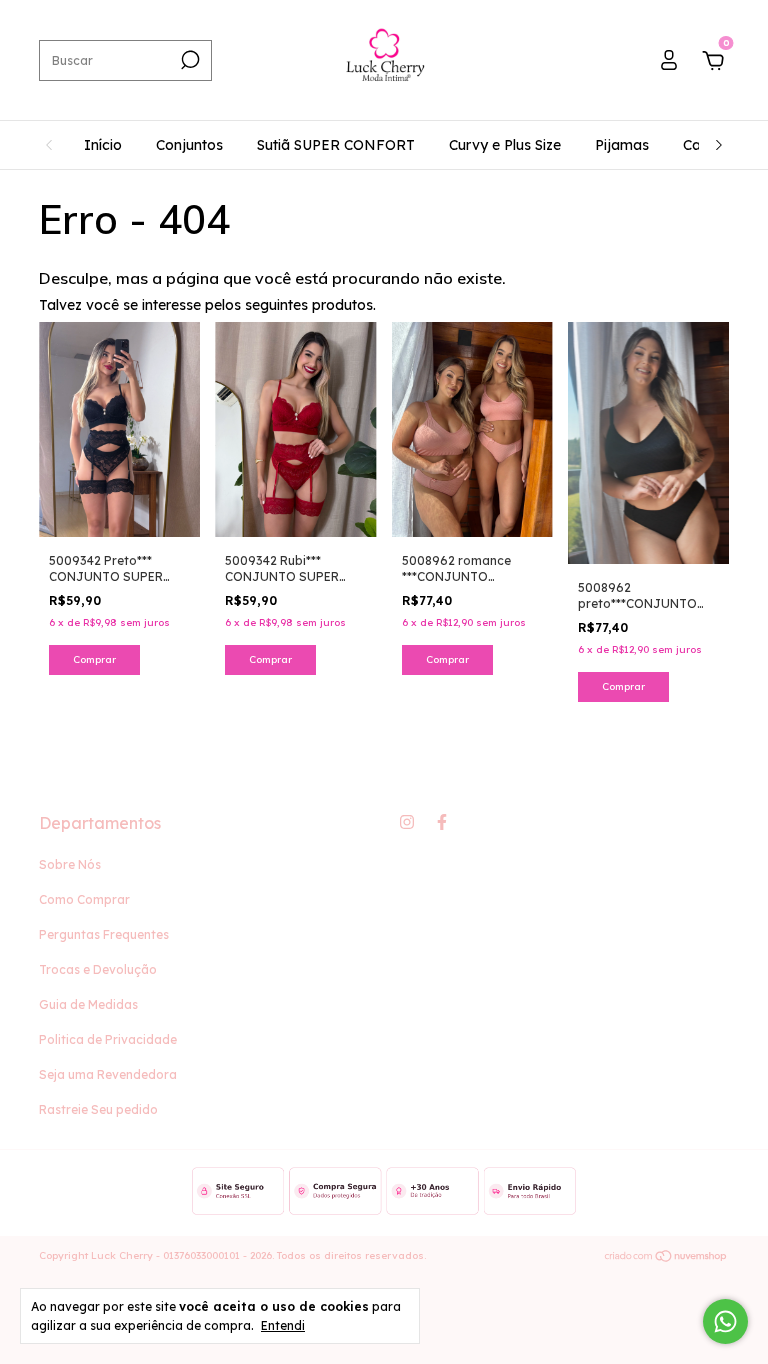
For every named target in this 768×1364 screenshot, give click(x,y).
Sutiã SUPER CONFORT (336, 145)
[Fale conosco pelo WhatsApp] (725, 1321)
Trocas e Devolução (98, 969)
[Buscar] (188, 60)
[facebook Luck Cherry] (442, 822)
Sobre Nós (70, 864)
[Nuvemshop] (666, 1258)
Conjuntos (189, 145)
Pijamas (622, 145)
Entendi (283, 1325)
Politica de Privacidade (108, 1039)
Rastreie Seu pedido (98, 1109)
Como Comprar (84, 899)
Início (103, 145)
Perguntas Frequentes (104, 934)
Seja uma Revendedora (108, 1074)
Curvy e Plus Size (505, 145)
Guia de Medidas (88, 1004)
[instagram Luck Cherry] (407, 822)
